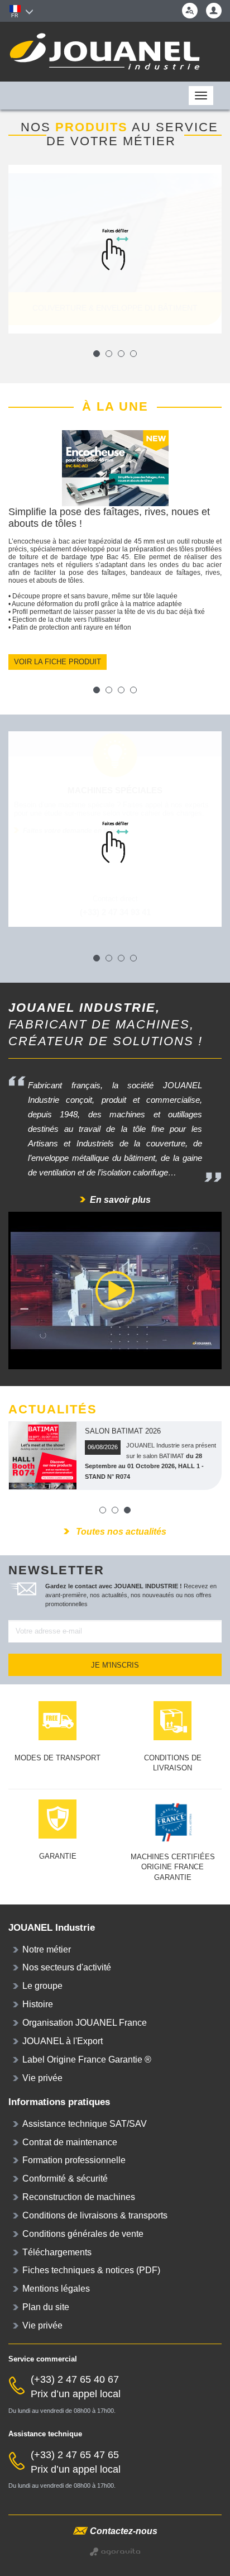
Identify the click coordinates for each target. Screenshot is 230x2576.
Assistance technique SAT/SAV (85, 2124)
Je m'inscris (115, 1665)
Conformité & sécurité (65, 2179)
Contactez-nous (124, 2531)
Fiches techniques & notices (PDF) (91, 2270)
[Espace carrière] (190, 11)
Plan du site (46, 2307)
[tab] (214, 11)
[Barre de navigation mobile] (17, 96)
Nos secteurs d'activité (67, 1967)
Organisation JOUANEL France (85, 2023)
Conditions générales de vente (83, 2234)
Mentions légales (56, 2289)
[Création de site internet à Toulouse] (115, 2551)
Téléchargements (57, 2252)
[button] (214, 11)
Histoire (38, 2004)
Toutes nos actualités (120, 1532)
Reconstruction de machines (79, 2197)
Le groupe (42, 1986)
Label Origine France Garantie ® (87, 2060)
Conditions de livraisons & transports (95, 2215)
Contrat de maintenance (70, 2142)
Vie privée (42, 2078)
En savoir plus (120, 1200)
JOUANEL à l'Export (63, 2041)
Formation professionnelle (74, 2160)
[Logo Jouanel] (115, 52)
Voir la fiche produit (57, 662)
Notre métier (47, 1949)
